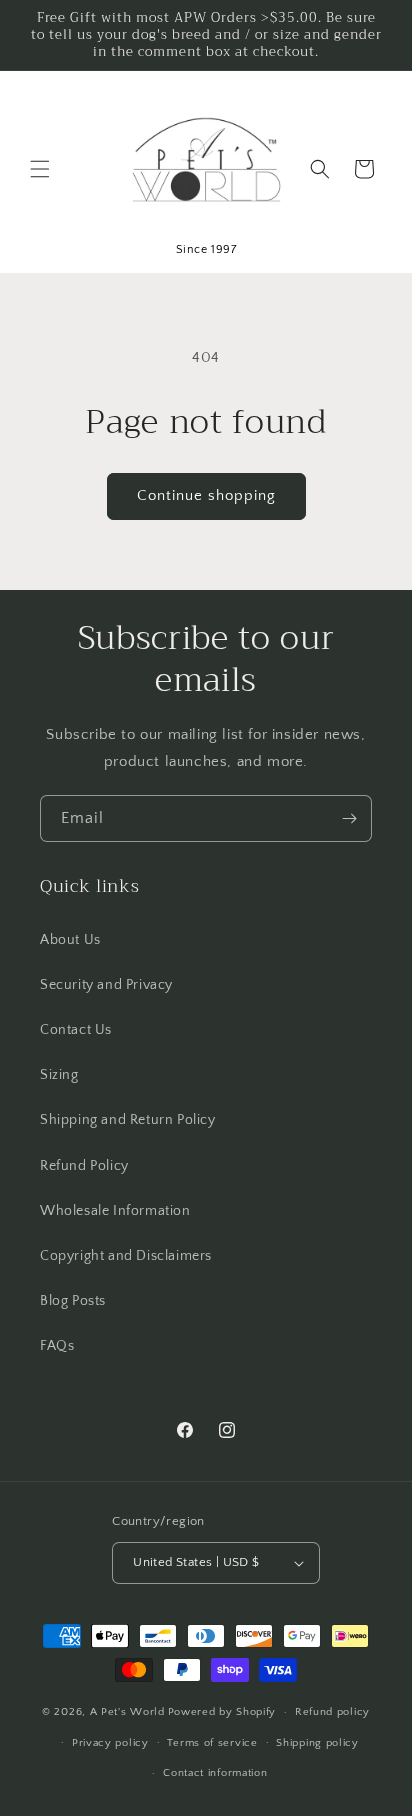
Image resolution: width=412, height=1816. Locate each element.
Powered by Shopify (222, 1712)
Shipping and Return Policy (128, 1120)
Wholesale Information (115, 1211)
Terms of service (212, 1743)
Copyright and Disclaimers (126, 1256)
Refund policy (332, 1712)
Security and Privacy (106, 985)
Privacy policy (110, 1743)
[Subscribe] (349, 818)
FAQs (57, 1346)
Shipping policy (317, 1743)
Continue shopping (206, 495)
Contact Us (76, 1030)
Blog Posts (73, 1301)
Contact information (215, 1773)
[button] (40, 169)
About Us (70, 940)
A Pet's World (127, 1712)
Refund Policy (84, 1166)
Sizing (59, 1075)
